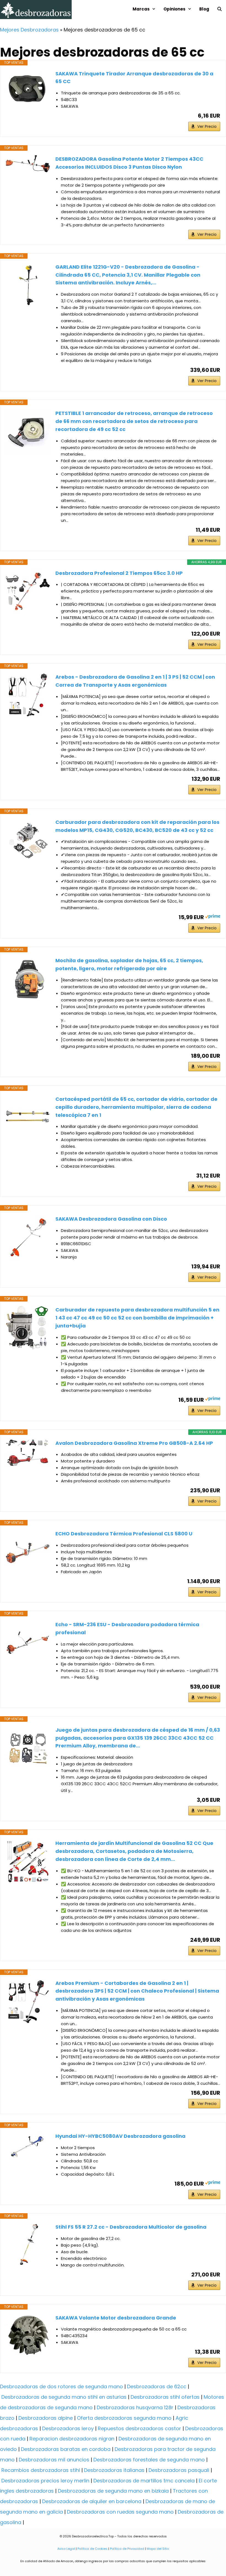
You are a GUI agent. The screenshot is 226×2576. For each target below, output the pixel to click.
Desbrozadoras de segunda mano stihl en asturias (64, 2397)
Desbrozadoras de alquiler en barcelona (92, 2501)
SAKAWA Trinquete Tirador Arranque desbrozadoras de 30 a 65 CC (134, 78)
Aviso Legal (66, 2549)
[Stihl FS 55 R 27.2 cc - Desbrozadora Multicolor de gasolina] (28, 2245)
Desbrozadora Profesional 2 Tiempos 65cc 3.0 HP (119, 573)
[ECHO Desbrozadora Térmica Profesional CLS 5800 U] (28, 1552)
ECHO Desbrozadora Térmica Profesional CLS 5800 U (124, 1534)
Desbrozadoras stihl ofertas (165, 2397)
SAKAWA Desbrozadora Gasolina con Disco (111, 1219)
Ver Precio (207, 126)
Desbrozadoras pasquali (179, 2470)
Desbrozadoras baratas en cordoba (66, 2449)
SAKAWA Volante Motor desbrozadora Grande (116, 2318)
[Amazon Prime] (213, 917)
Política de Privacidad (127, 2549)
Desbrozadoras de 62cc (157, 2386)
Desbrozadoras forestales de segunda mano (149, 2460)
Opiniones (174, 9)
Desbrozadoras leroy (68, 2428)
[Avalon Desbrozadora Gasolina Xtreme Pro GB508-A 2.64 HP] (28, 1454)
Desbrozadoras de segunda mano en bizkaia (113, 2491)
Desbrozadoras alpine (46, 2418)
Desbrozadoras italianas (114, 2470)
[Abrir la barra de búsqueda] (220, 9)
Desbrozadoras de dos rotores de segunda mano (61, 2386)
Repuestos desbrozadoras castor (139, 2428)
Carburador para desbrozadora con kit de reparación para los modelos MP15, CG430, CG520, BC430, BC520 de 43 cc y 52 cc (137, 826)
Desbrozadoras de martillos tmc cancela (144, 2481)
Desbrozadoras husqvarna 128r (135, 2407)
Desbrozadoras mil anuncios (54, 2460)
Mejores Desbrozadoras (29, 30)
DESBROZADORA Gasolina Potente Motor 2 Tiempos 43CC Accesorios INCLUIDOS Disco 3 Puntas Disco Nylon (129, 163)
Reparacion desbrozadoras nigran (72, 2439)
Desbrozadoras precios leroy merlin (45, 2481)
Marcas (141, 9)
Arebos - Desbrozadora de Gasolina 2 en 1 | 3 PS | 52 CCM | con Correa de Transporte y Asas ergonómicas (135, 681)
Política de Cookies (92, 2549)
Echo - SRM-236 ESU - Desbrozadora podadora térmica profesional (127, 1628)
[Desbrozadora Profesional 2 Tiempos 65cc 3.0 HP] (28, 591)
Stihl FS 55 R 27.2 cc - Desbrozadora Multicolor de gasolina (131, 2227)
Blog (204, 9)
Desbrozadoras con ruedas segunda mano (120, 2512)
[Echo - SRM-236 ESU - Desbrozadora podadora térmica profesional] (28, 1643)
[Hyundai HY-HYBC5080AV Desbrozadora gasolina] (28, 2147)
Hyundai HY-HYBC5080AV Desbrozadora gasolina (120, 2136)
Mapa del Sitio (157, 2549)
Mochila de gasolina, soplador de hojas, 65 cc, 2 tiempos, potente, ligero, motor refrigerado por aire (129, 964)
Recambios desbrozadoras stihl (41, 2470)
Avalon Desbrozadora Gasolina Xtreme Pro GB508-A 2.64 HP (134, 1443)
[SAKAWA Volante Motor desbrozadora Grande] (28, 2335)
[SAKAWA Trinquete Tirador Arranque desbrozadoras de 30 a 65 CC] (28, 90)
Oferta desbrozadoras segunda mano (124, 2418)
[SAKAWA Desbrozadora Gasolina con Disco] (28, 1237)
